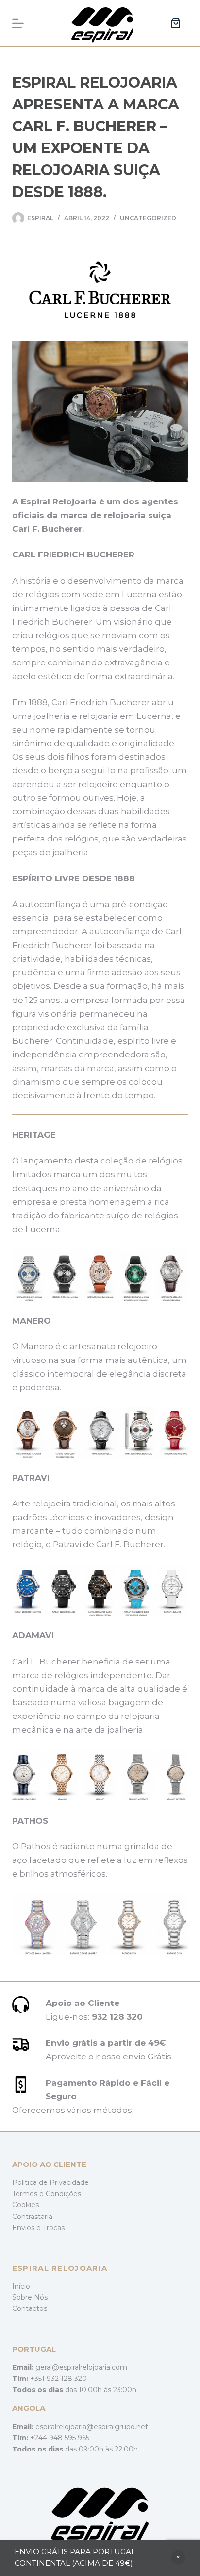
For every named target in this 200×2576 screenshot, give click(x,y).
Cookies (25, 2205)
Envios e (27, 2228)
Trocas (54, 2228)
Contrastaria (32, 2217)
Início (21, 2286)
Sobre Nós (30, 2297)
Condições (63, 2194)
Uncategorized (148, 218)
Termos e (29, 2194)
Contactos (30, 2308)
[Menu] (18, 23)
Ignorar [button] (178, 2558)
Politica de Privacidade (50, 2182)
